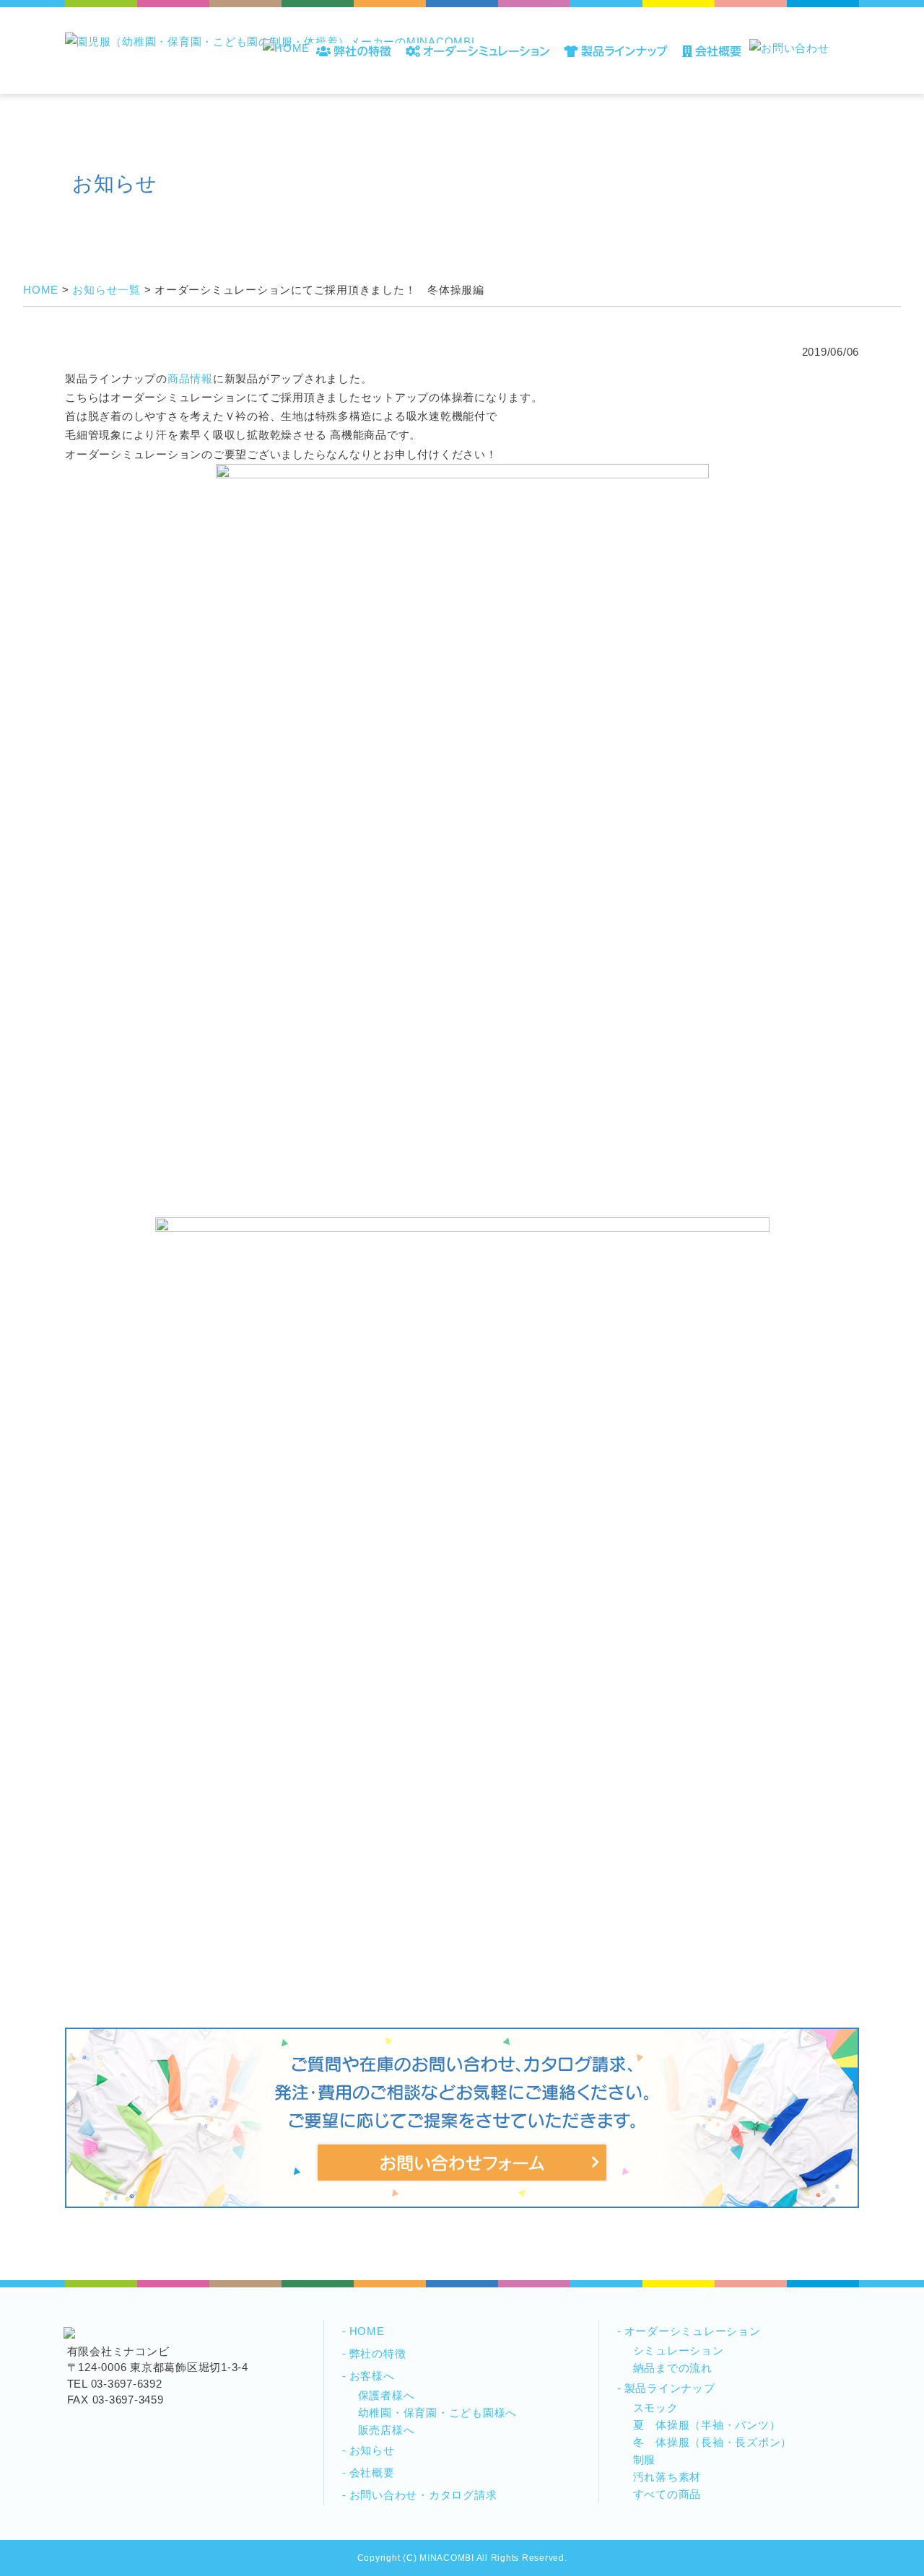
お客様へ (372, 2376)
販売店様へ (387, 2430)
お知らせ (372, 2450)
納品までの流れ (673, 2368)
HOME (367, 2331)
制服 (645, 2459)
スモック (656, 2408)
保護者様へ (387, 2395)
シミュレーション (679, 2351)
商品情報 (190, 378)
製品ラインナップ (670, 2388)
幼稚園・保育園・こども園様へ (438, 2413)
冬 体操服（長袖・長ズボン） (713, 2442)
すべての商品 (667, 2494)
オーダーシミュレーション (693, 2331)
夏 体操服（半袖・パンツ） (707, 2425)
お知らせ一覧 (106, 290)
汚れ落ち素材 (667, 2477)
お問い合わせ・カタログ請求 (423, 2495)
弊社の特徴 (378, 2353)
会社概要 (372, 2472)
